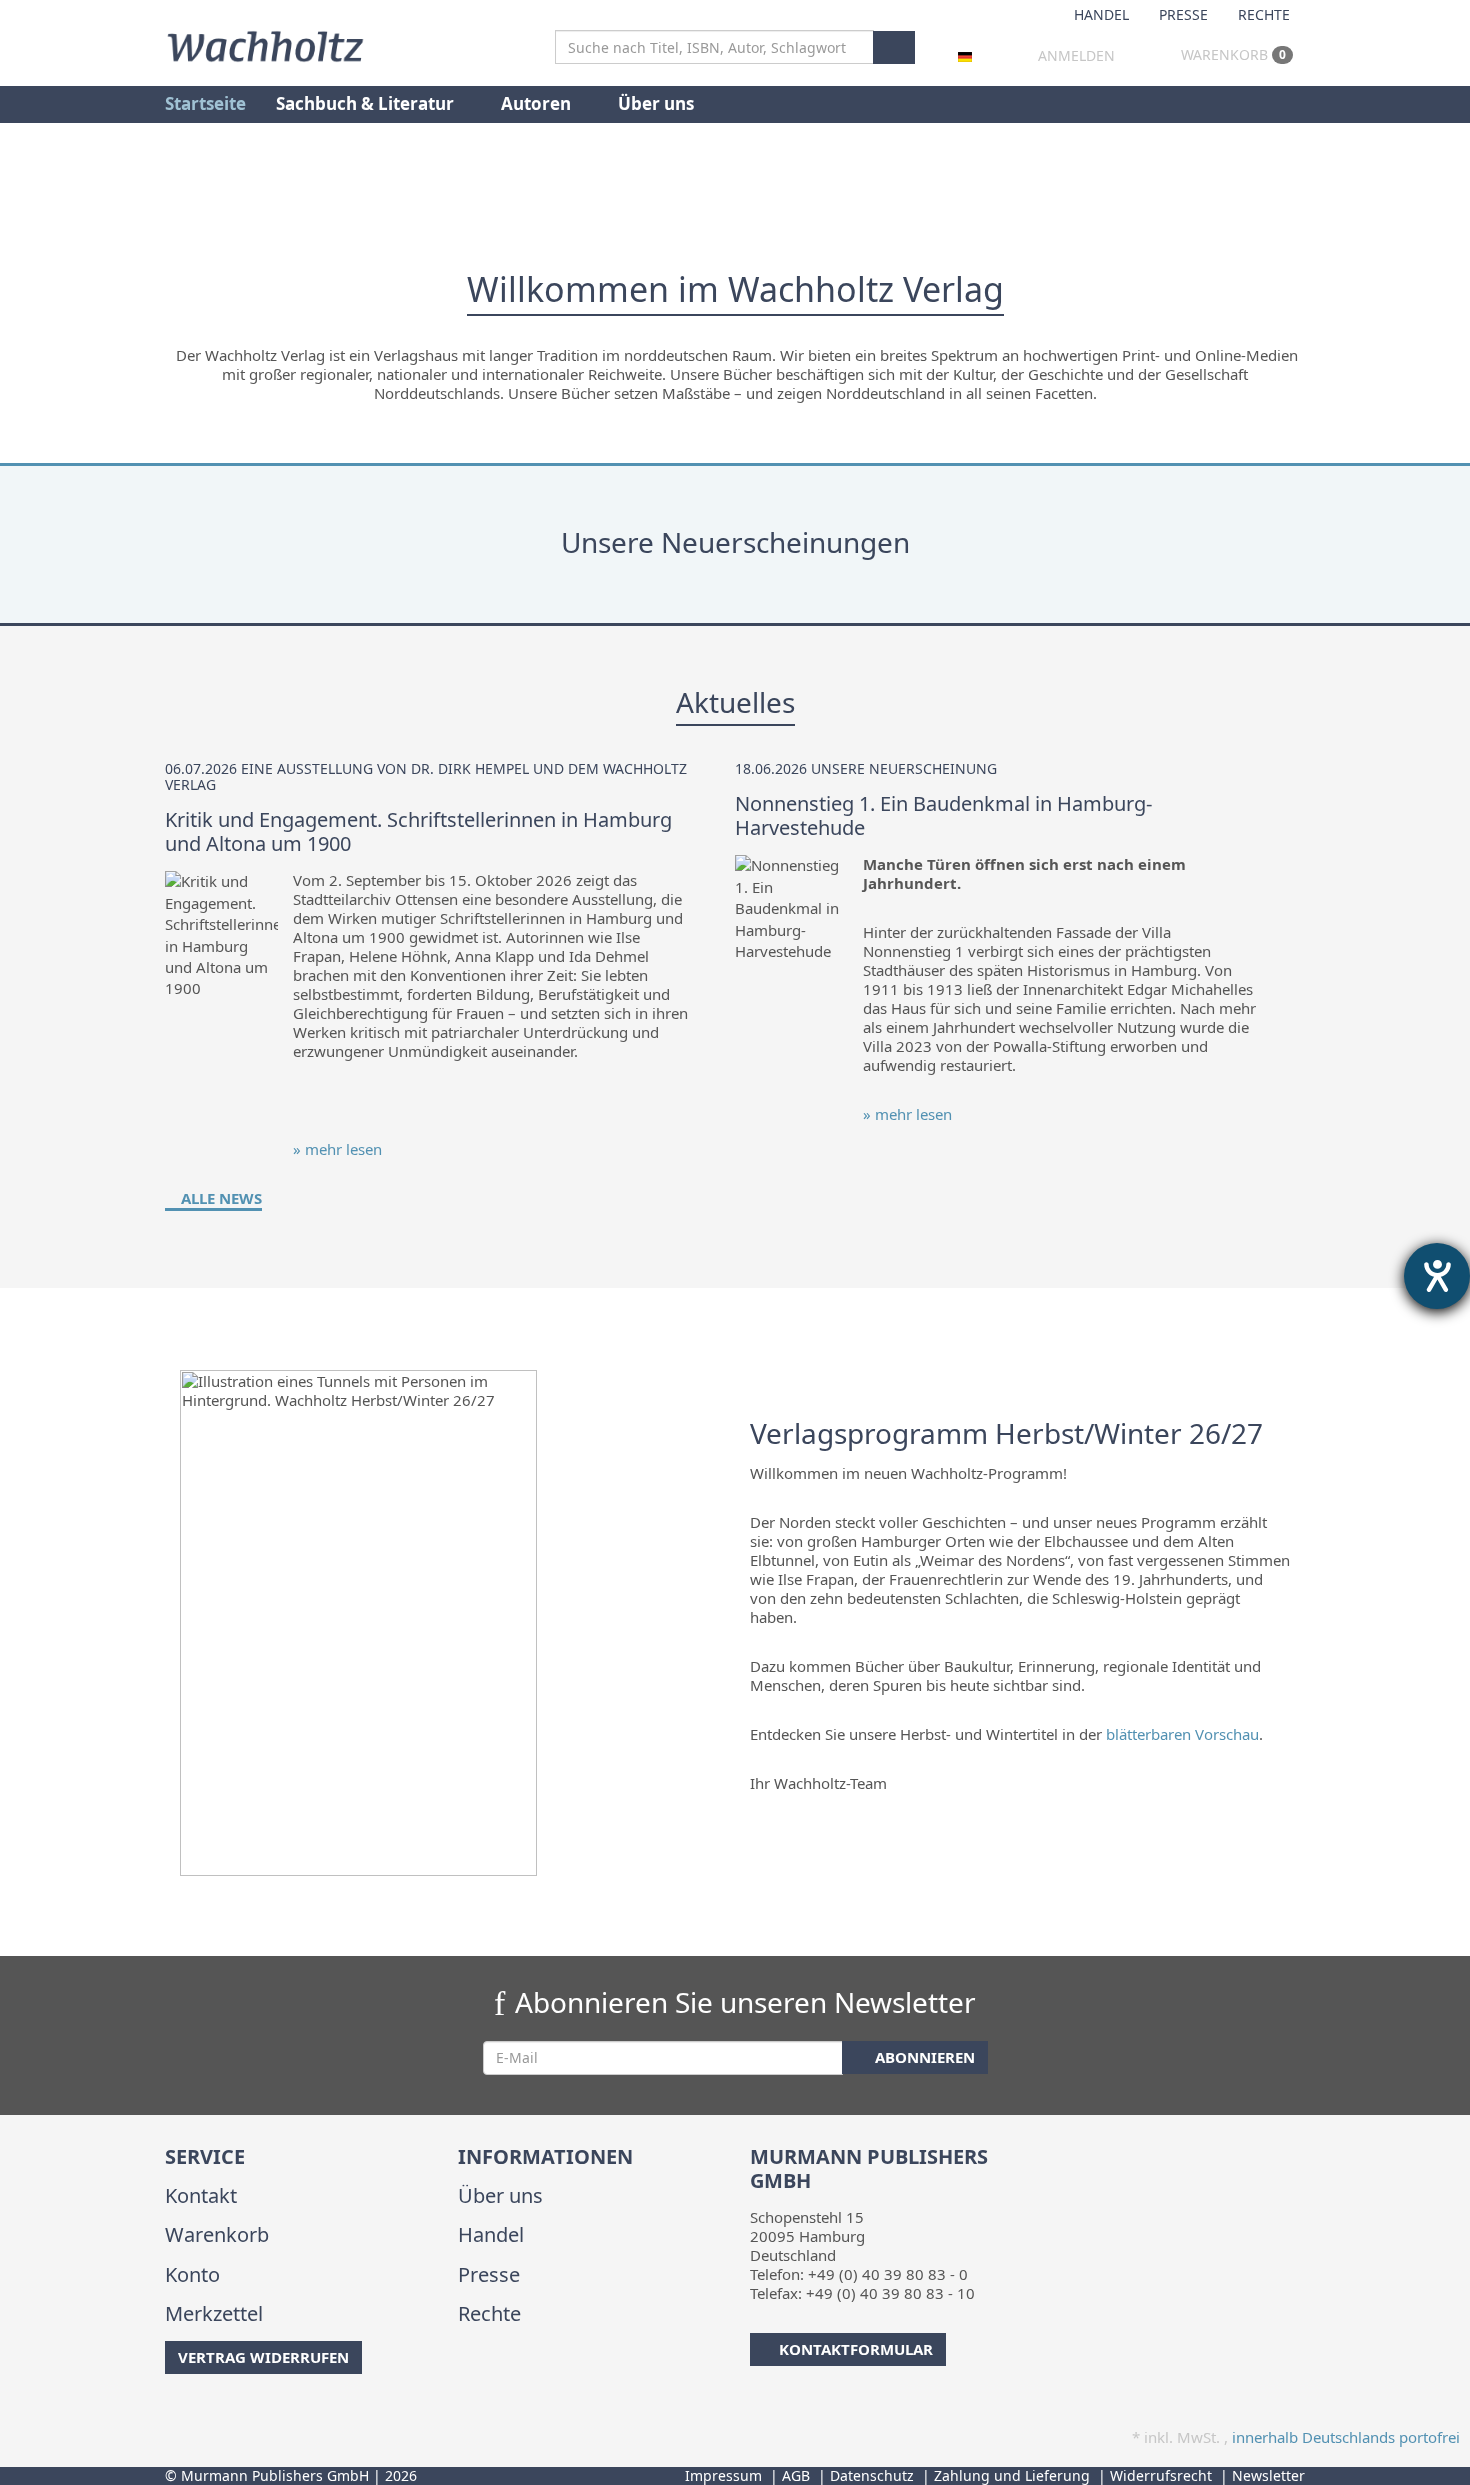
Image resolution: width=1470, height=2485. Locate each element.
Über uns (656, 103)
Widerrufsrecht (1161, 2475)
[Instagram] (199, 2414)
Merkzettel (214, 2313)
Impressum (723, 2475)
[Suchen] (894, 47)
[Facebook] (168, 2414)
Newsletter (1268, 2475)
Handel (1101, 14)
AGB (796, 2475)
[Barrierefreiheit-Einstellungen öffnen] (1437, 1276)
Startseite (205, 103)
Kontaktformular (856, 2349)
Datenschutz (872, 2475)
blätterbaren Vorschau (1182, 1734)
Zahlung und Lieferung (1012, 2475)
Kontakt (201, 2195)
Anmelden (1076, 55)
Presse (1183, 14)
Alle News (219, 1198)
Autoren (538, 103)
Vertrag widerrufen (263, 2357)
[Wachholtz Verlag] (265, 44)
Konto (192, 2274)
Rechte (1264, 14)
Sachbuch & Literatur (367, 103)
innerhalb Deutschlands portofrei (1346, 2437)
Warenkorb (1231, 54)
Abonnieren (923, 2057)
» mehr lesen (337, 1149)
